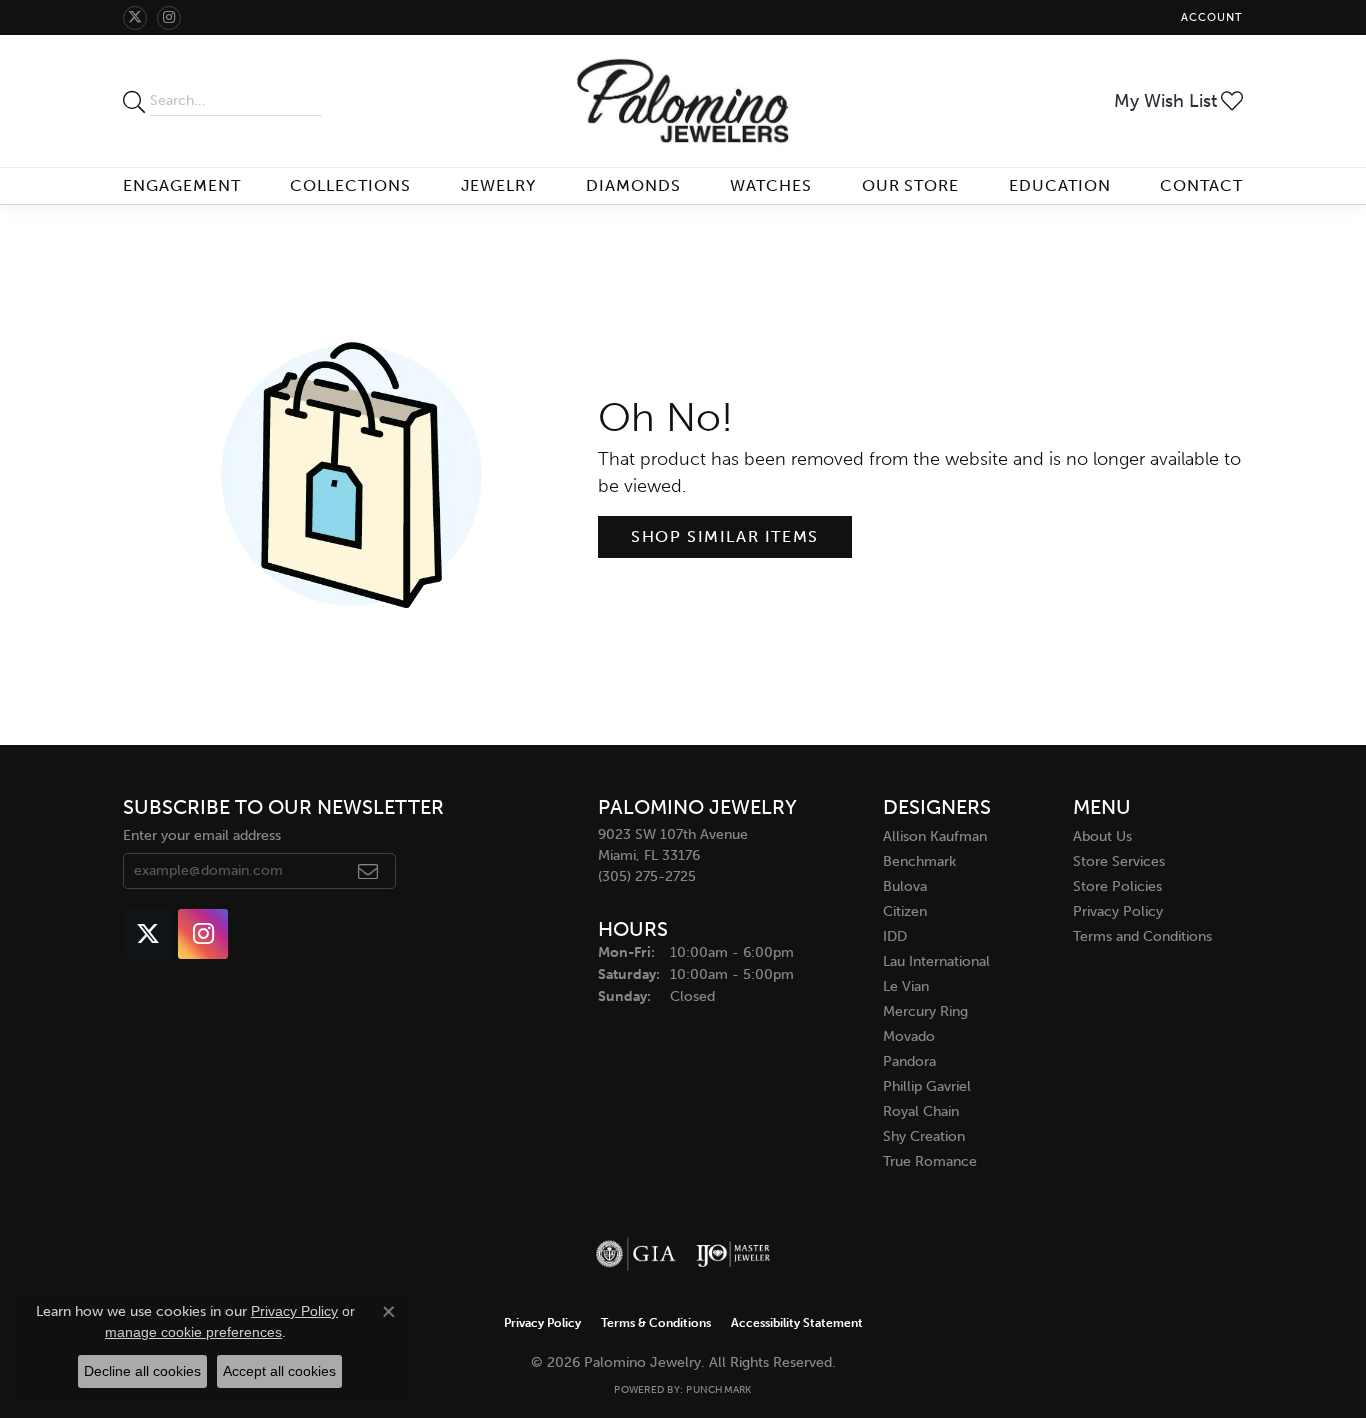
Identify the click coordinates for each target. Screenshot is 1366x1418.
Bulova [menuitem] (905, 886)
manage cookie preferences (193, 1332)
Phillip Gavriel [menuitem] (927, 1086)
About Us (1102, 836)
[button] (1210, 17)
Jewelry (499, 185)
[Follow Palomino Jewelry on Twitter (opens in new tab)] (135, 18)
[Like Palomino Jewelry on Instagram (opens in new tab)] (169, 18)
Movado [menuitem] (909, 1036)
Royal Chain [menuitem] (921, 1111)
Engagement (182, 185)
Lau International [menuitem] (936, 961)
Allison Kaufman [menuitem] (935, 836)
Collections (350, 185)
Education (1060, 185)
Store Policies (1117, 886)
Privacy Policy (1118, 911)
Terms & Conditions (656, 1323)
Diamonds (633, 185)
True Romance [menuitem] (930, 1161)
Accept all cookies (279, 1371)
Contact (1201, 185)
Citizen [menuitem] (905, 911)
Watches (771, 185)
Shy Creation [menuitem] (924, 1136)
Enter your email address (202, 835)
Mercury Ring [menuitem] (925, 1011)
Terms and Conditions (1142, 936)
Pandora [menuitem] (909, 1061)
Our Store (911, 185)
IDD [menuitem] (895, 936)
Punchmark (718, 1390)
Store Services (1119, 861)
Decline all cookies (142, 1371)
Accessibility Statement (797, 1323)
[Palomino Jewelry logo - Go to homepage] (682, 101)
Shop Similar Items (725, 536)
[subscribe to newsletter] (368, 871)
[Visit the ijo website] (733, 1254)
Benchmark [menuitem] (919, 861)
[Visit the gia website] (636, 1254)
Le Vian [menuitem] (906, 986)
